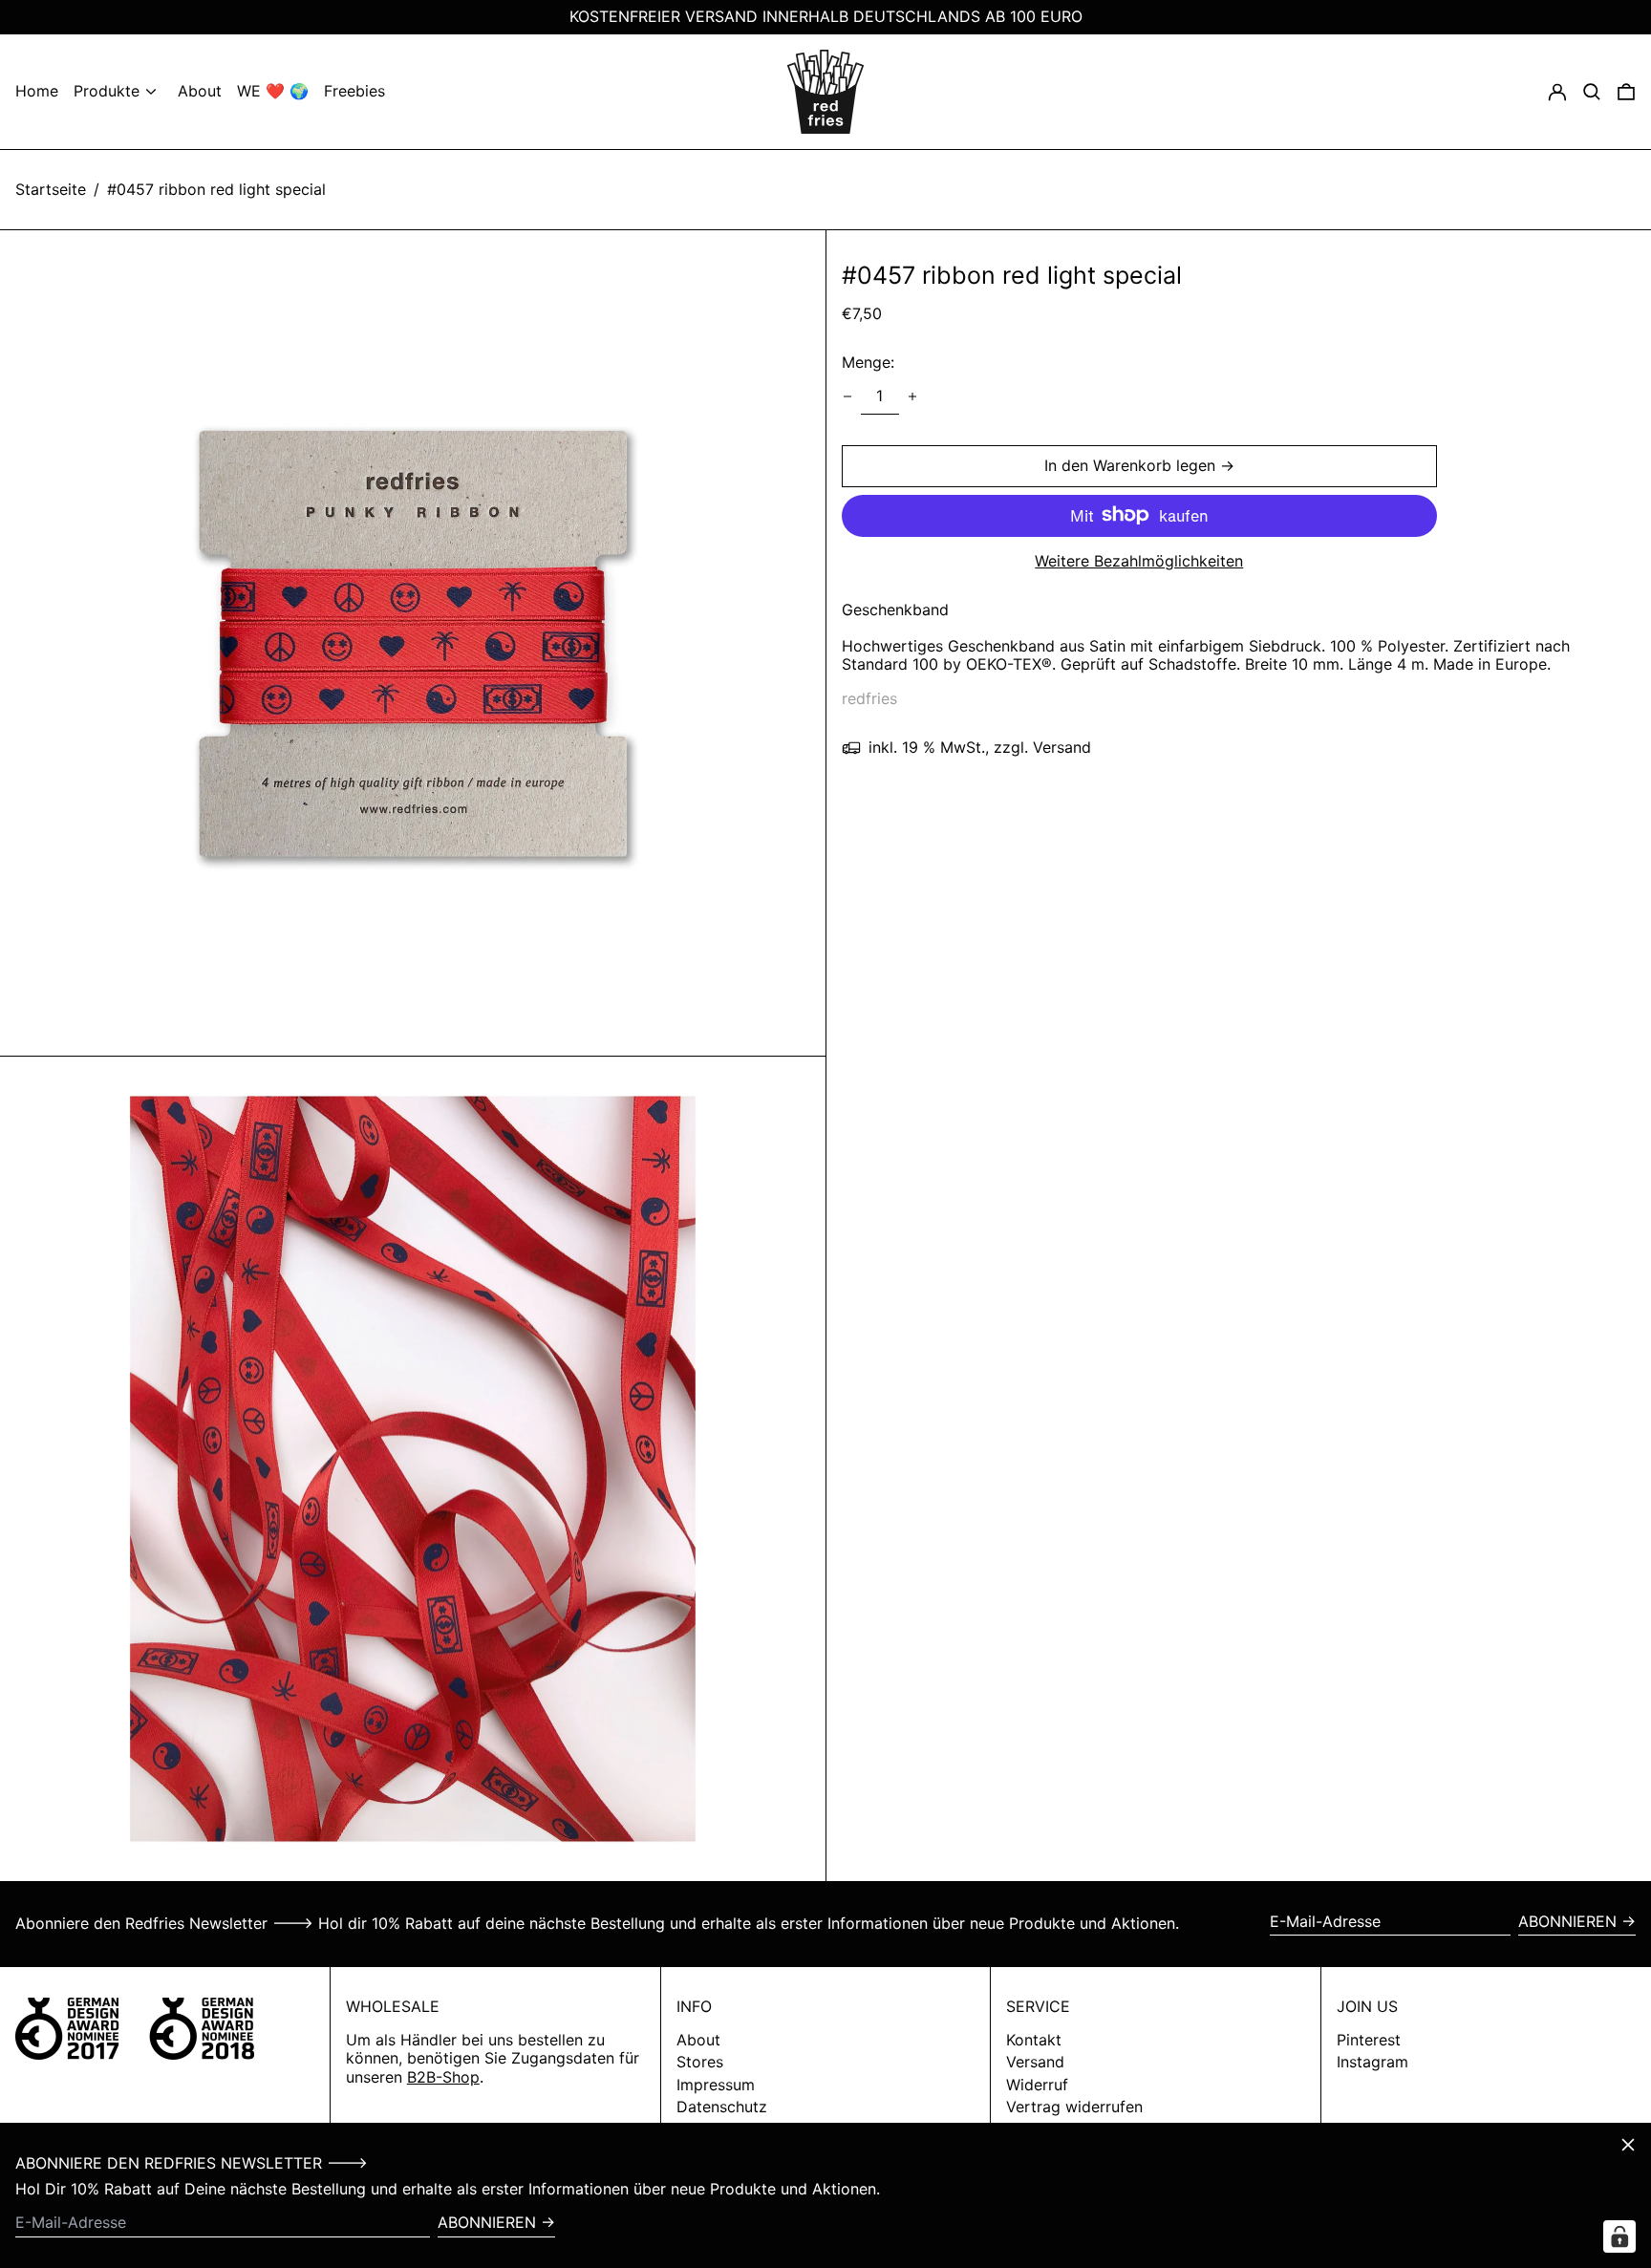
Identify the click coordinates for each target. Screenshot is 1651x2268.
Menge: (868, 362)
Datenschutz (722, 2107)
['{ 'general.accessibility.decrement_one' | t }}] (847, 396)
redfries (869, 697)
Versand (1035, 2062)
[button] (1626, 92)
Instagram (1372, 2062)
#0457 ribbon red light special (216, 189)
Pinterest (1369, 2040)
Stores (700, 2062)
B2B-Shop (443, 2077)
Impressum (716, 2085)
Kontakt (1034, 2040)
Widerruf (1037, 2085)
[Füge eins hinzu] (912, 396)
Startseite (51, 189)
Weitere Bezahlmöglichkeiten (1139, 560)
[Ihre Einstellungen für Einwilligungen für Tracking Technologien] (1619, 2236)
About (698, 2040)
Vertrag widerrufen (1074, 2107)
